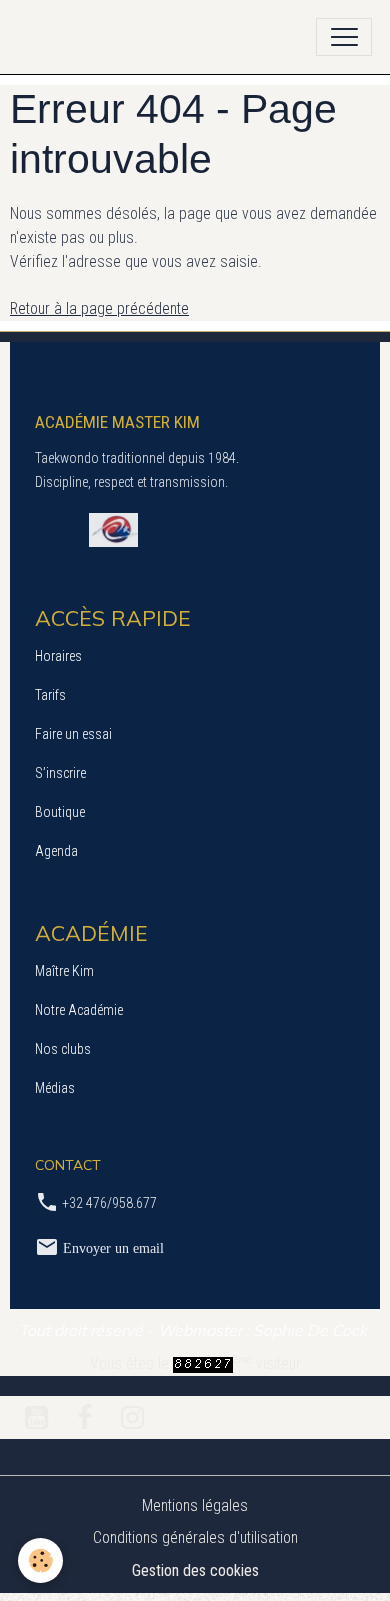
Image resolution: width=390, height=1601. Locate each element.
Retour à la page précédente (99, 308)
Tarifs (50, 695)
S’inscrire (60, 773)
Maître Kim (64, 971)
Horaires (58, 656)
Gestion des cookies (195, 1570)
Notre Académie (79, 1010)
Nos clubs (63, 1049)
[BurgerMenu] (344, 37)
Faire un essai (73, 734)
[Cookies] (40, 1560)
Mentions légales (195, 1505)
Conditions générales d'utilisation (195, 1537)
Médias (55, 1088)
